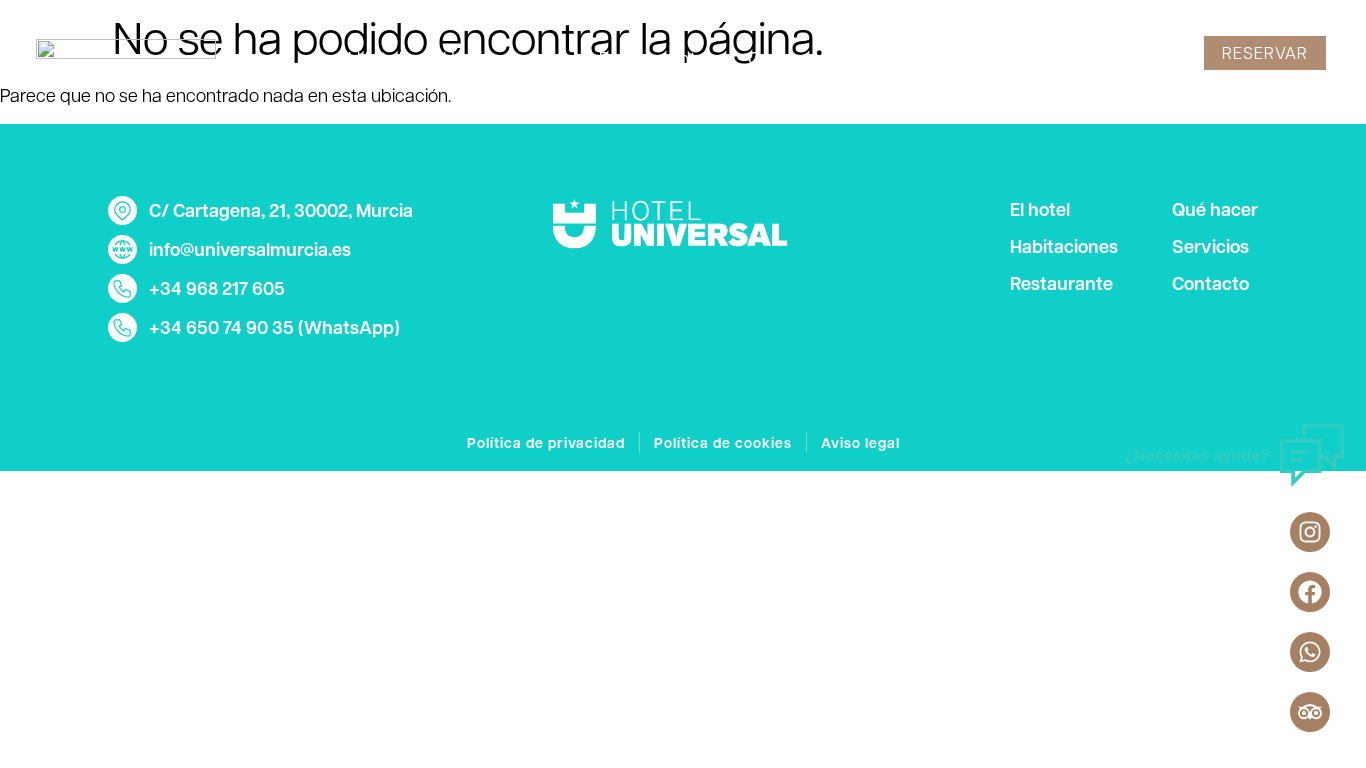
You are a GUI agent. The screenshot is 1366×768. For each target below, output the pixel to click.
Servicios (920, 57)
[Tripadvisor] (1310, 712)
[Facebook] (1310, 592)
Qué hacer (794, 57)
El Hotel (370, 57)
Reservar (1265, 52)
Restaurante (653, 57)
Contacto (1042, 57)
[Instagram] (1310, 532)
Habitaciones (501, 57)
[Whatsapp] (1310, 652)
